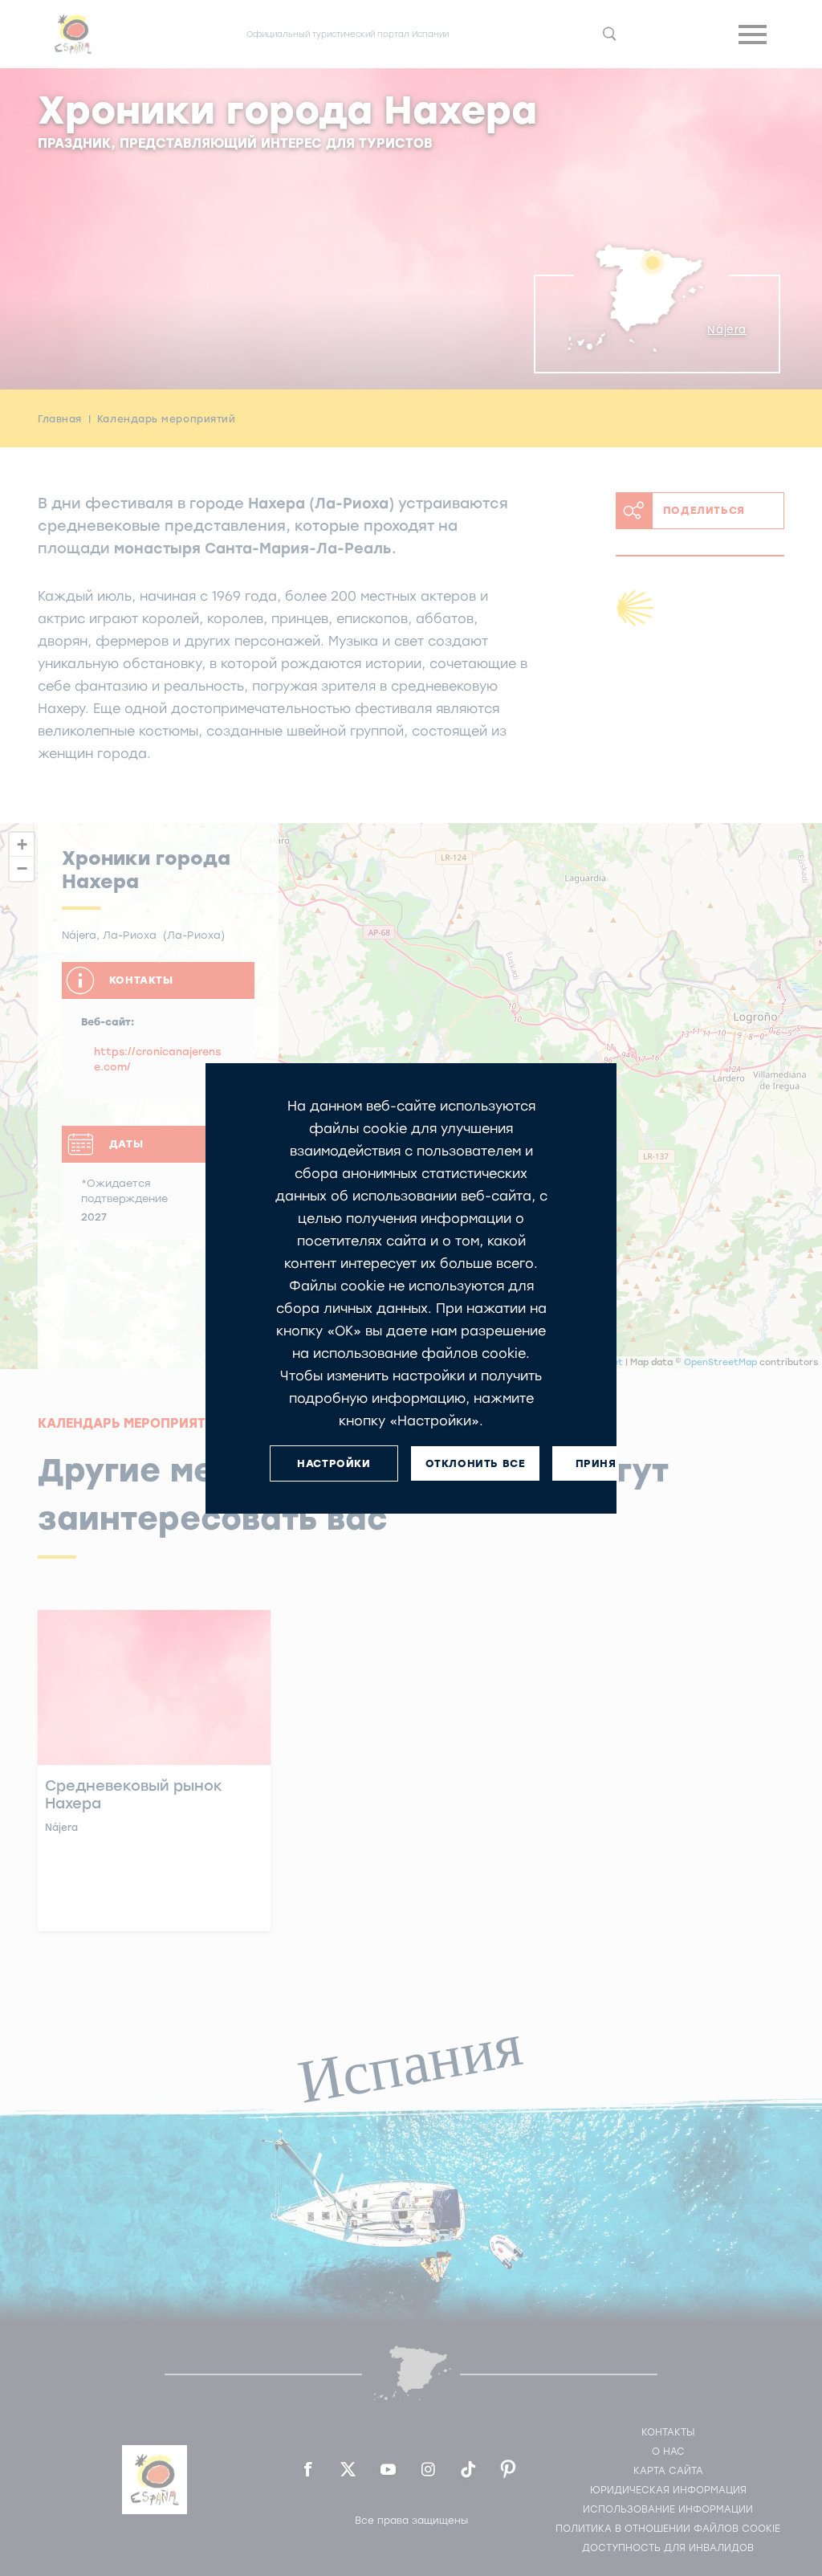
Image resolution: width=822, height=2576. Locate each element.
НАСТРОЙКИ (334, 1463)
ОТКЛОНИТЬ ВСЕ (476, 1463)
